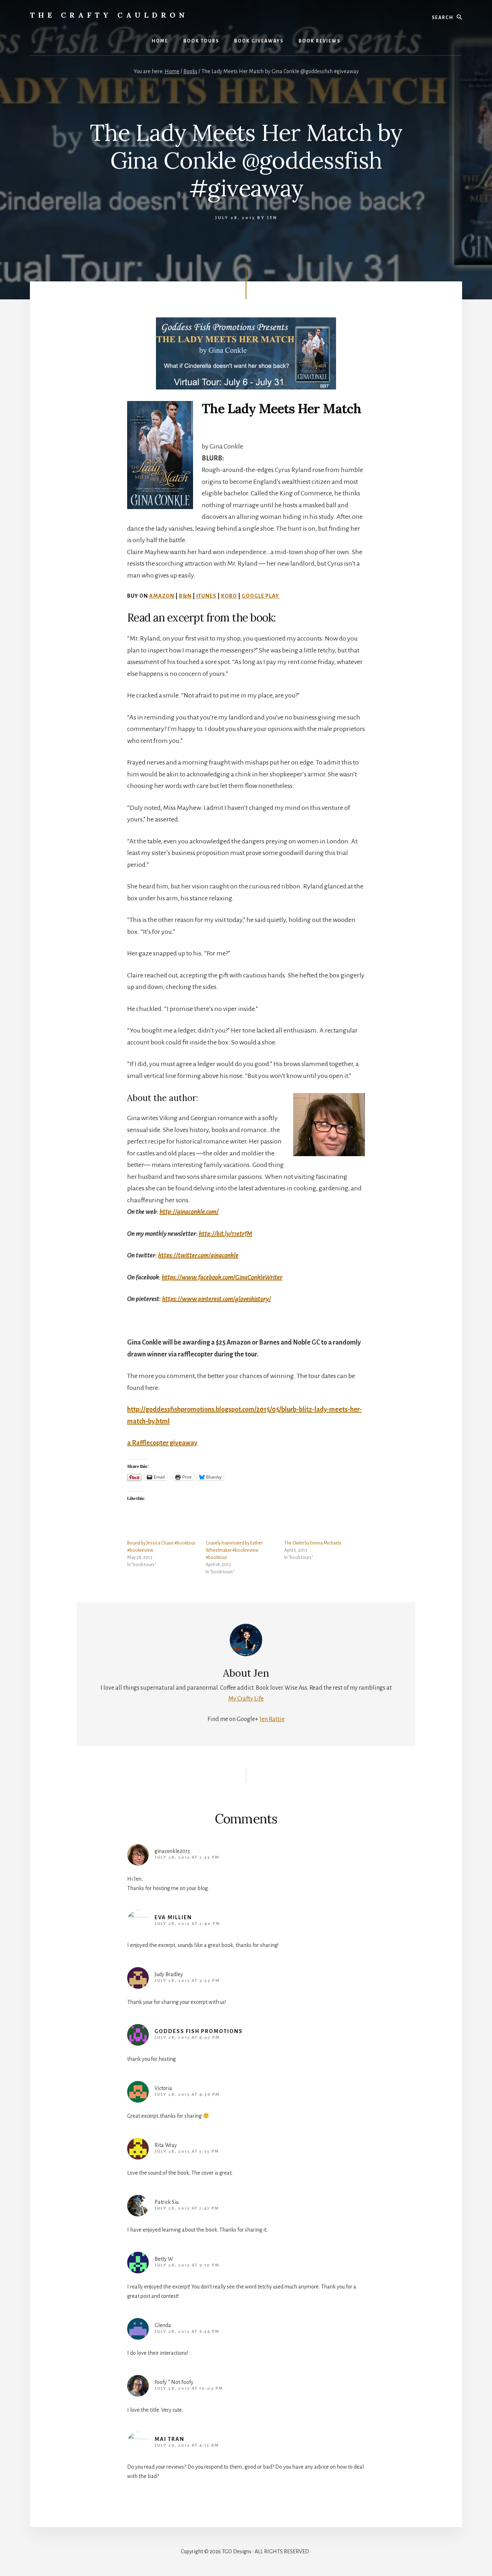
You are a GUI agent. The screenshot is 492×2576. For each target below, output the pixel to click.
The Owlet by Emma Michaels (313, 1543)
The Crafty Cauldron (109, 15)
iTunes (206, 596)
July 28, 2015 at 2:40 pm (187, 1924)
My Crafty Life (246, 1699)
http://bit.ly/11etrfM (225, 1234)
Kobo (229, 596)
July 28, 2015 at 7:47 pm (187, 2208)
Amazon (162, 596)
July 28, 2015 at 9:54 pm (187, 2332)
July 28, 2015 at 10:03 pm (189, 2388)
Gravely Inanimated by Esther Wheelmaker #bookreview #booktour (234, 1550)
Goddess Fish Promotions (199, 2031)
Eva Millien (173, 1917)
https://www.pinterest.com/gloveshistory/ (216, 1299)
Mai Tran (169, 2439)
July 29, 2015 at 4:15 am (187, 2445)
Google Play (261, 596)
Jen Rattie (272, 1719)
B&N (185, 596)
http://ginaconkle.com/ (189, 1212)
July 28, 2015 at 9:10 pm (187, 2265)
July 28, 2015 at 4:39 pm (187, 2094)
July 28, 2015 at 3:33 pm (187, 1981)
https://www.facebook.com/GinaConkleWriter (222, 1277)
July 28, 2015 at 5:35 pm (187, 2151)
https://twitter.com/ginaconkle (198, 1255)
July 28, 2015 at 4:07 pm (187, 2038)
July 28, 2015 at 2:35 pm (187, 1857)
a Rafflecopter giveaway (162, 1443)
